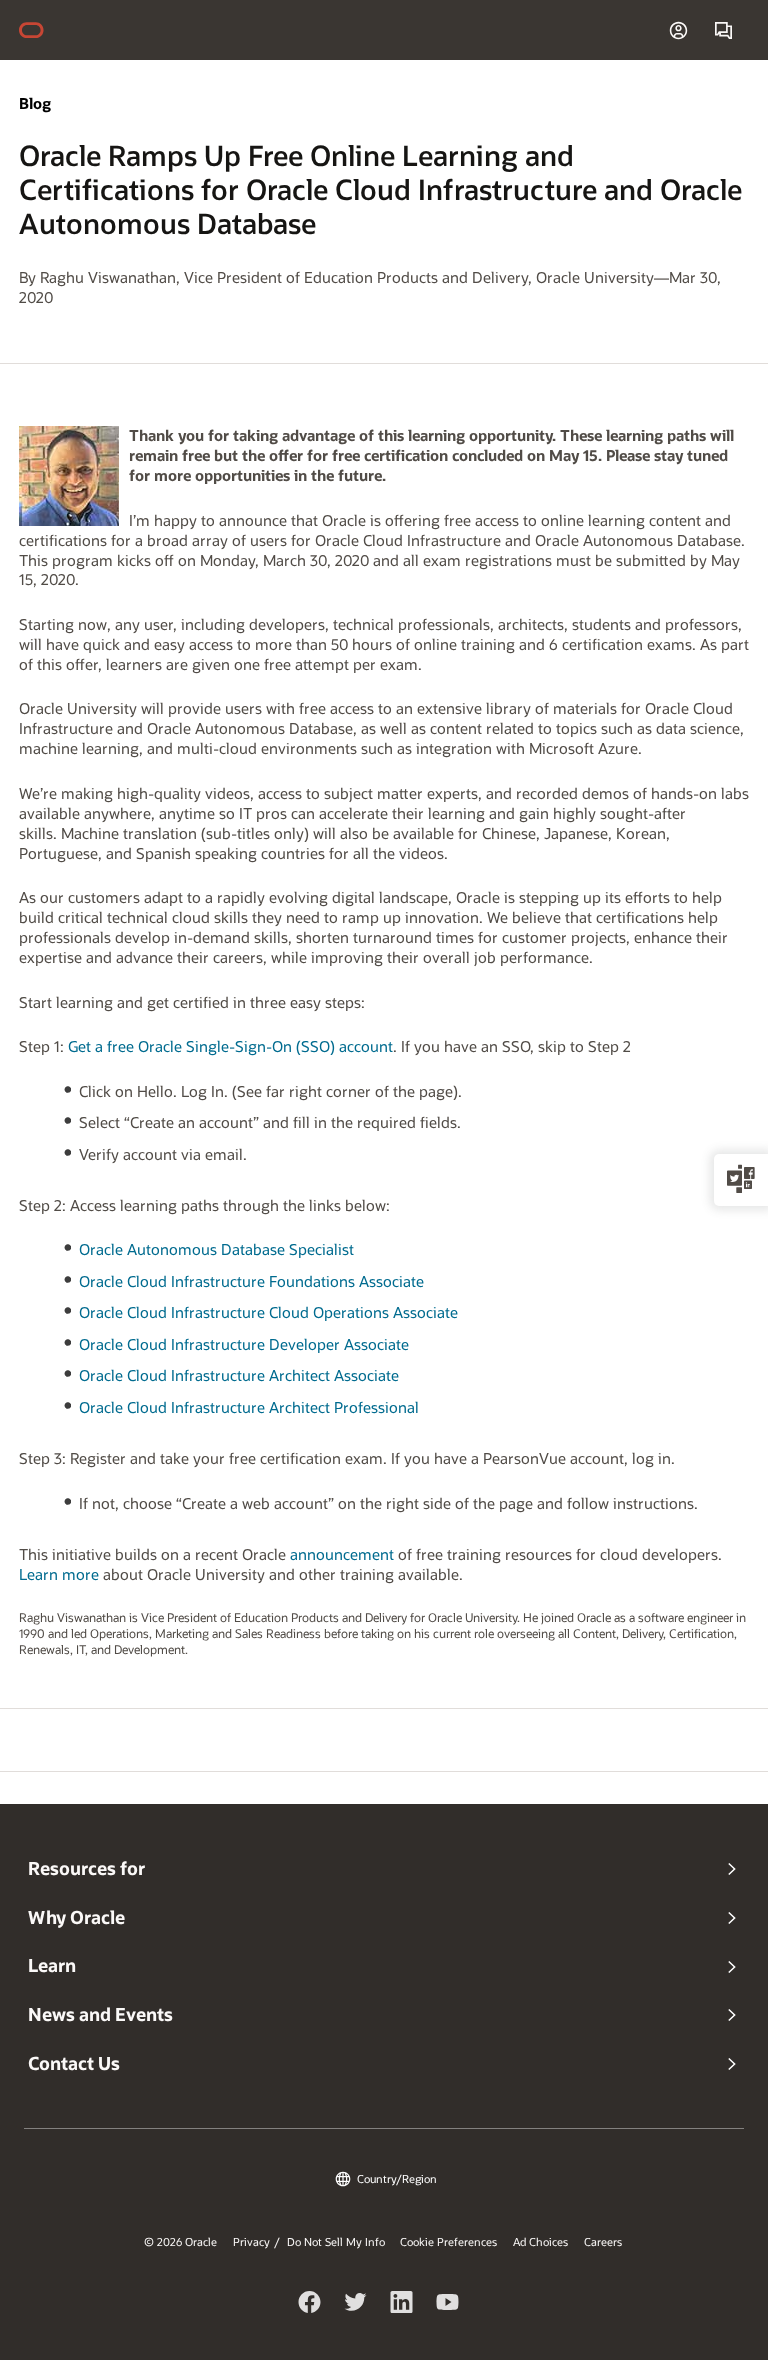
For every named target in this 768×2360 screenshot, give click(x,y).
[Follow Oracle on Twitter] (356, 2305)
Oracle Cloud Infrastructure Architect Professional (249, 1407)
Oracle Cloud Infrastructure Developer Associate (244, 1344)
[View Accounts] (678, 30)
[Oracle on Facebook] (310, 2305)
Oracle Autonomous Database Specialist (216, 1249)
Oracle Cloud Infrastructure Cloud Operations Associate (268, 1312)
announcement (342, 1554)
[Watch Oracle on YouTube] (448, 2305)
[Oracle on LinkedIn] (402, 2305)
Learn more (59, 1574)
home (41, 30)
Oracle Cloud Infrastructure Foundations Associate (251, 1281)
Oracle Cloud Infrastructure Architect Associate (239, 1375)
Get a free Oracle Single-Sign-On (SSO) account (230, 1046)
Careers (603, 2242)
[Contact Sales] (723, 30)
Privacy (251, 2242)
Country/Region (397, 2178)
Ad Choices (540, 2242)
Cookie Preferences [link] (448, 2242)
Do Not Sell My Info (336, 2242)
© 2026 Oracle (180, 2242)
